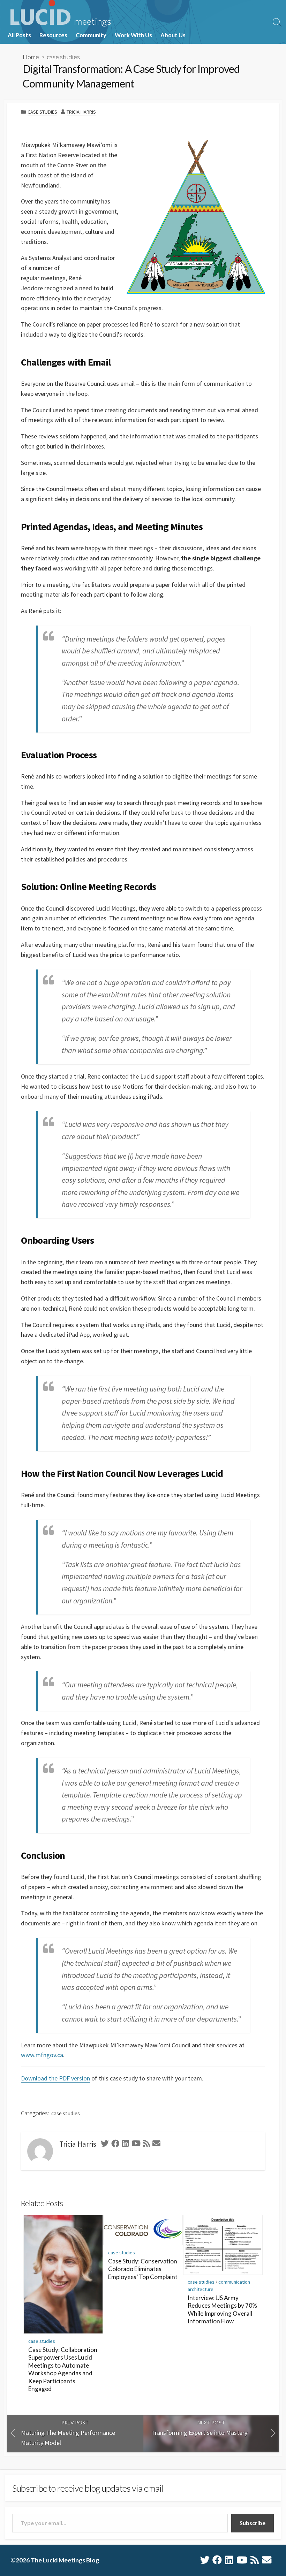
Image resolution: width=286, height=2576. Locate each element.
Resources (53, 35)
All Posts (19, 35)
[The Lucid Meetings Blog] (61, 13)
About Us (173, 35)
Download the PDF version (55, 2078)
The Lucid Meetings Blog (65, 2560)
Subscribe (253, 2523)
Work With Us (133, 35)
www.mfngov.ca (42, 2055)
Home (31, 57)
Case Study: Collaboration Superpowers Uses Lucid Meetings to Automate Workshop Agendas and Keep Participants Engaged (63, 2369)
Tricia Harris (81, 112)
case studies (63, 57)
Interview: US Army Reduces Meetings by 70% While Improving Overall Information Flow (222, 2310)
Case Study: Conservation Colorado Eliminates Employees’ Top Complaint (143, 2269)
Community (91, 35)
